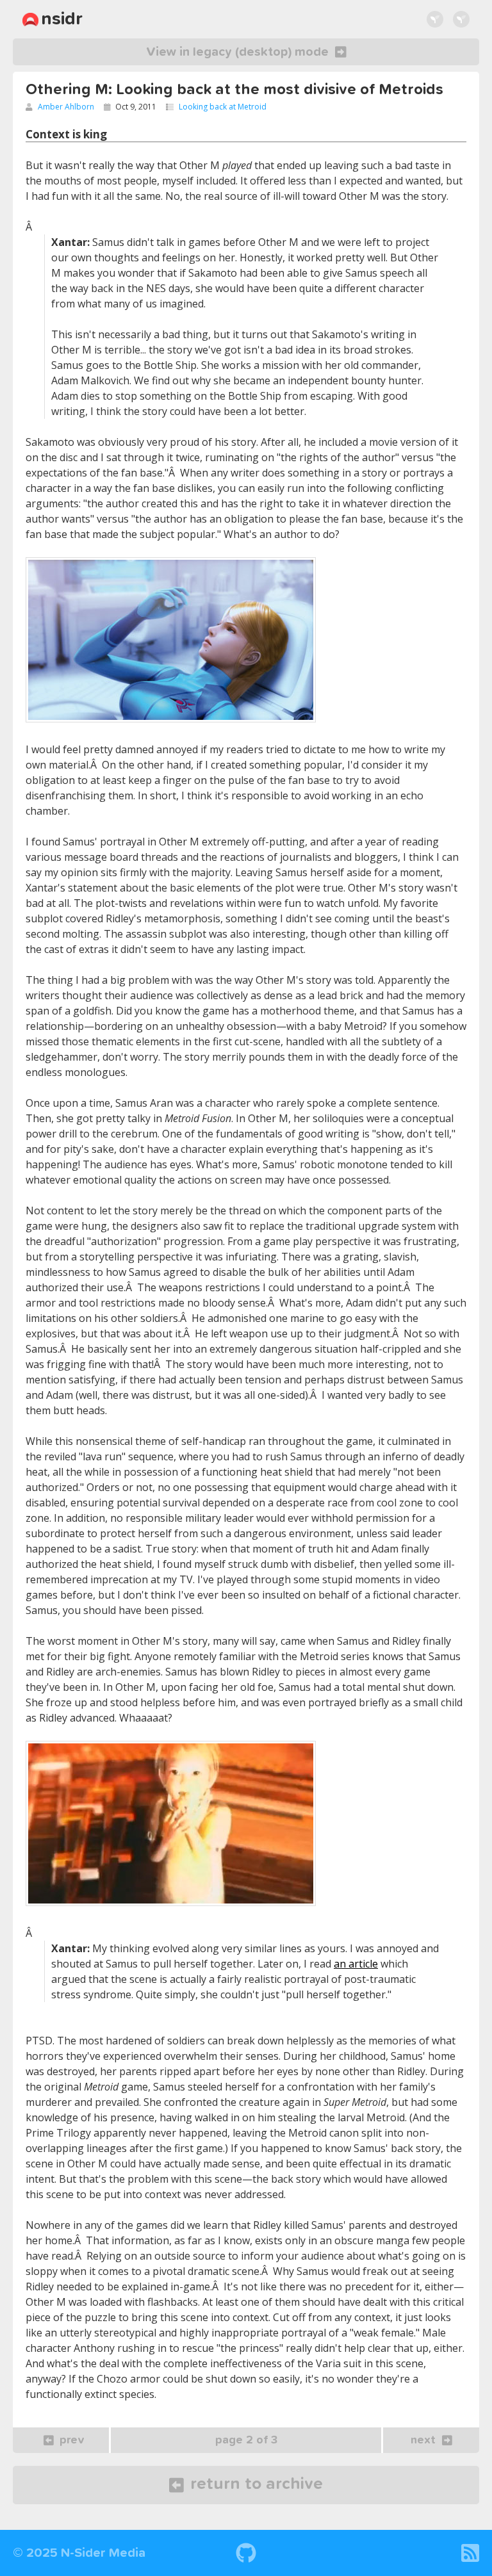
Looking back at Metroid (223, 107)
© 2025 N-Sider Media (79, 2553)
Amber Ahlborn (66, 107)
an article (356, 1964)
